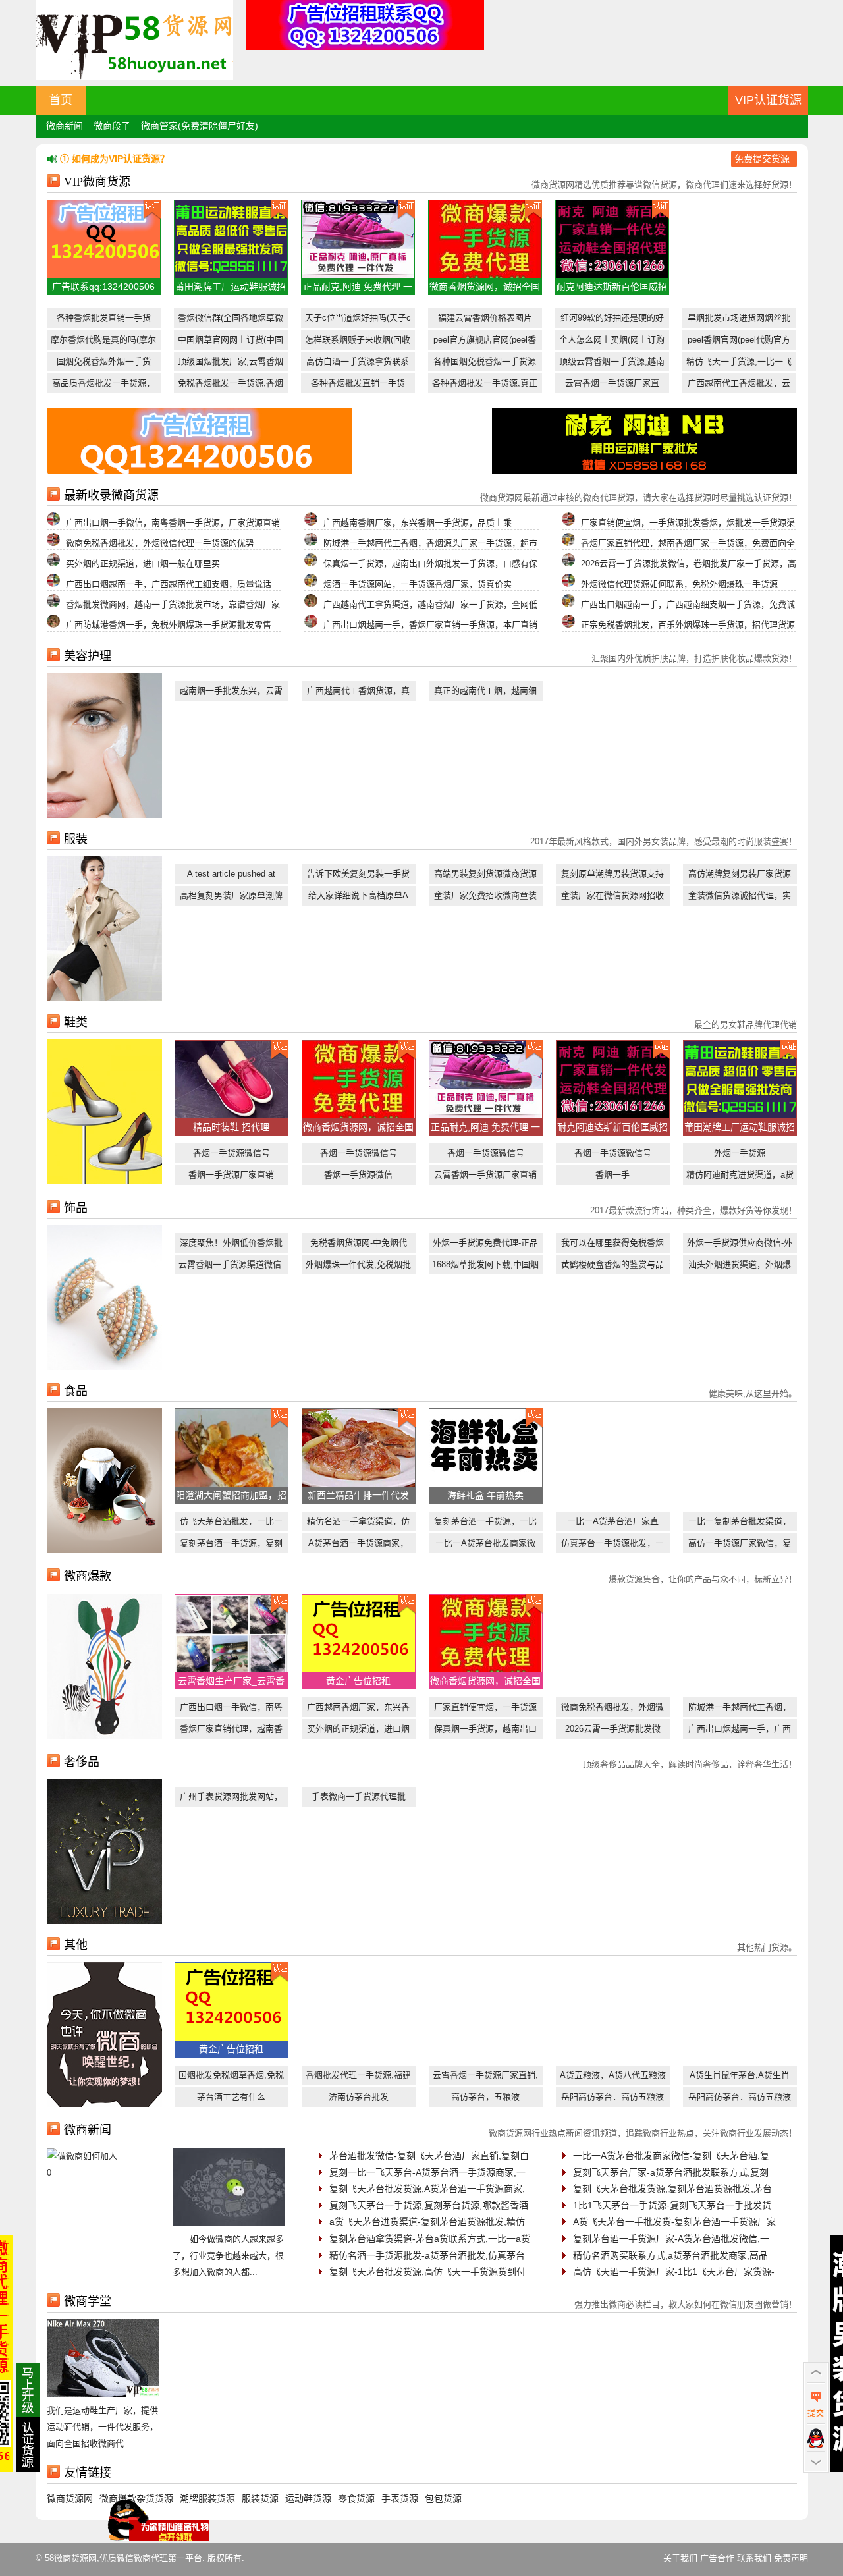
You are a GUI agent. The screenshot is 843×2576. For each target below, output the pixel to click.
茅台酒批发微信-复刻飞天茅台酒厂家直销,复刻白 (429, 2156)
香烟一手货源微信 (358, 1175)
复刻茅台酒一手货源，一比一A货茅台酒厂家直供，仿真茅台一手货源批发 (485, 1524)
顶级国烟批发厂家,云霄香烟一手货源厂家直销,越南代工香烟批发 (231, 364)
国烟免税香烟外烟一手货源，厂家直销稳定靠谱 (104, 364)
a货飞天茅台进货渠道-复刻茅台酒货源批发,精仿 (427, 2222)
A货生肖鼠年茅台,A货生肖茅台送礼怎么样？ (740, 2078)
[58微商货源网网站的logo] (134, 77)
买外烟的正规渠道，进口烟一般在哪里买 (358, 1731)
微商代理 (151, 2558)
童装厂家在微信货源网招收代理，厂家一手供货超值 (612, 898)
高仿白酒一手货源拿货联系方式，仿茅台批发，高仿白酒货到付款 (358, 364)
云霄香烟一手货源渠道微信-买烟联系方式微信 (231, 1267)
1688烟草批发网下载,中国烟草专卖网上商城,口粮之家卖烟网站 (485, 1267)
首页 (61, 100)
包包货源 (443, 2498)
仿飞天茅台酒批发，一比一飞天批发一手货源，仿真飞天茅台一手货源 (231, 1524)
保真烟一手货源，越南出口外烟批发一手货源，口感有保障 (485, 1731)
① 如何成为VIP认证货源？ (115, 159)
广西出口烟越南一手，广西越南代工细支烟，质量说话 (740, 1731)
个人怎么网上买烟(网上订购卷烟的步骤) (612, 342)
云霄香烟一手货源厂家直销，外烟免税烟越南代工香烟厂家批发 (612, 386)
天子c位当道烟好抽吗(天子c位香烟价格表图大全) (358, 320)
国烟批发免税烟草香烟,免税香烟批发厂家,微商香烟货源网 (231, 2078)
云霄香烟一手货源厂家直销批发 (485, 1177)
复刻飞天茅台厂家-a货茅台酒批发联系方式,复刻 (671, 2172)
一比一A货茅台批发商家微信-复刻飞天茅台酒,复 (671, 2156)
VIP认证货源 (768, 100)
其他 (76, 1945)
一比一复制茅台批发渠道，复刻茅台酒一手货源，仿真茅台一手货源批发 (740, 1524)
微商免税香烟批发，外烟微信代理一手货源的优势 (612, 1710)
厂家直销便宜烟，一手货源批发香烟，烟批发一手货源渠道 (485, 1710)
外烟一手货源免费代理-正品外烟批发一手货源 (485, 1245)
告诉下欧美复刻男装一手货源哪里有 (358, 876)
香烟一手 (612, 1175)
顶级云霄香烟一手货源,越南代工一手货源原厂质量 (612, 364)
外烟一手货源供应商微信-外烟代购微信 (740, 1245)
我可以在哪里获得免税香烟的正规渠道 (612, 1245)
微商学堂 (88, 2301)
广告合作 (717, 2558)
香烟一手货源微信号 (231, 1153)
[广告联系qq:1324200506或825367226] (199, 471)
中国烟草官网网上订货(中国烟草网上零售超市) (231, 342)
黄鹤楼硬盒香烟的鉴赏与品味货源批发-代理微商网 (612, 1267)
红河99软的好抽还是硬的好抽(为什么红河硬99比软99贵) (612, 320)
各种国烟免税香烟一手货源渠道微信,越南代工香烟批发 (485, 364)
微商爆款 (88, 1576)
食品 (76, 1391)
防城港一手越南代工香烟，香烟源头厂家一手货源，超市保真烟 (740, 1710)
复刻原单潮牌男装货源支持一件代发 (612, 876)
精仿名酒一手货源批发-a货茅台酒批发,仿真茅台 (427, 2255)
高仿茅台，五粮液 (485, 2097)
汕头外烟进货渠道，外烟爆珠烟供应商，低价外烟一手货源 (740, 1267)
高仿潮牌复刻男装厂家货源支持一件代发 (740, 876)
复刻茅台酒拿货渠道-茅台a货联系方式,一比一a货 (430, 2239)
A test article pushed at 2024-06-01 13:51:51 (231, 876)
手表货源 (400, 2498)
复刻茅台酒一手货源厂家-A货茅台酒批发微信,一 (671, 2239)
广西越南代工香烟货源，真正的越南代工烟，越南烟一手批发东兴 (358, 693)
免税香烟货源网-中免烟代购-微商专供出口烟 (359, 1245)
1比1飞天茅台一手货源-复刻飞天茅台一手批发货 (672, 2205)
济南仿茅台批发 (359, 2097)
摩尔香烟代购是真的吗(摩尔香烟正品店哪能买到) (103, 342)
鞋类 (76, 1022)
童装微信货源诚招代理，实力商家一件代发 (740, 898)
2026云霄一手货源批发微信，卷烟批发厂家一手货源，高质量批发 (613, 1731)
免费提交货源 (762, 159)
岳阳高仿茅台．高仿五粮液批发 (612, 2099)
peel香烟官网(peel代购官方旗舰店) (739, 342)
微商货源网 (70, 2498)
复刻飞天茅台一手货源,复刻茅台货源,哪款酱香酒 (429, 2205)
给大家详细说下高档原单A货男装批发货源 (358, 898)
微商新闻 (65, 126)
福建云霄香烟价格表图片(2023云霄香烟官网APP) (485, 320)
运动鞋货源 (308, 2498)
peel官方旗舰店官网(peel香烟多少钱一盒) (485, 342)
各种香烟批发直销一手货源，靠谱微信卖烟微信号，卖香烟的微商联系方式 (103, 320)
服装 (76, 839)
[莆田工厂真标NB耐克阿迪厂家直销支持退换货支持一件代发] (644, 471)
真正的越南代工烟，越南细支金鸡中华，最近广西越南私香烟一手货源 (485, 693)
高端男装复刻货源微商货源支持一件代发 (485, 876)
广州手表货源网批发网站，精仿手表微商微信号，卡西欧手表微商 (231, 1799)
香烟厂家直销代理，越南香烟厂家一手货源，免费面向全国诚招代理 (231, 1731)
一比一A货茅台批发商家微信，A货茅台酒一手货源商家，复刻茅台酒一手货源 (485, 1546)
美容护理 (88, 656)
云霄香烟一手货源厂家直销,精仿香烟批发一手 (485, 2078)
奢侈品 (82, 1762)
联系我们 (754, 2558)
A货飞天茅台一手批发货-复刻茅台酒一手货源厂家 (674, 2222)
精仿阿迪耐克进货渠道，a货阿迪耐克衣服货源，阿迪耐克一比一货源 (740, 1177)
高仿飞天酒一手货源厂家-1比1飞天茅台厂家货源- (674, 2272)
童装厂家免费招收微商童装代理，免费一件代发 (485, 898)
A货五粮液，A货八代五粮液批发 (613, 2078)
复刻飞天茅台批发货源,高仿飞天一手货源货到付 (427, 2272)
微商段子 (112, 126)
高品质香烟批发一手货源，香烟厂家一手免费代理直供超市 (103, 386)
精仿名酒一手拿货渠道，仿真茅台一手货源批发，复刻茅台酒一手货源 (358, 1524)
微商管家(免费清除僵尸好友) (200, 126)
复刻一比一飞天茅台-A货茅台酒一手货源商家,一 (427, 2172)
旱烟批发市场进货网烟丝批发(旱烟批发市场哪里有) (739, 320)
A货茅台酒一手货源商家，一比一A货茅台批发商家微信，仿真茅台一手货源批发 (358, 1546)
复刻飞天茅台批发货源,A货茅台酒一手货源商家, (427, 2189)
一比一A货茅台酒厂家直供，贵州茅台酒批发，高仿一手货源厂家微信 (612, 1524)
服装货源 (260, 2498)
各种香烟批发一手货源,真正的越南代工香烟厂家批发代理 (485, 386)
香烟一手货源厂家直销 (231, 1175)
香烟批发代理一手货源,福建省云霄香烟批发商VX (358, 2078)
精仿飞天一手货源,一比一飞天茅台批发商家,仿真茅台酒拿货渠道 (739, 364)
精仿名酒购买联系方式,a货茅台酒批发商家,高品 (670, 2255)
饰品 (76, 1208)
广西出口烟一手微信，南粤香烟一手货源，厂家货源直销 (231, 1710)
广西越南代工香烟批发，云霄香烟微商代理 (739, 386)
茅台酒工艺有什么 (231, 2097)
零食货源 (356, 2498)
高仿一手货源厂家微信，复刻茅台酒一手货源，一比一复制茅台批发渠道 (740, 1546)
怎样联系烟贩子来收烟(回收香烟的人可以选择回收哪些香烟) (358, 342)
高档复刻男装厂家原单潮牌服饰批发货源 (231, 898)
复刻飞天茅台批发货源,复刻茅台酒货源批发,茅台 (672, 2189)
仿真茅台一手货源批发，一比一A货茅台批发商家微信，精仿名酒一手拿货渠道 (612, 1546)
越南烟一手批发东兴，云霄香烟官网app (231, 693)
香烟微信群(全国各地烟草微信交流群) (231, 320)
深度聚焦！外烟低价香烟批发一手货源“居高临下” (231, 1245)
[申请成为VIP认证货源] (28, 2469)
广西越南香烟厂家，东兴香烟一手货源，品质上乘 (358, 1710)
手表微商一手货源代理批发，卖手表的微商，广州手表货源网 (358, 1799)
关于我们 (680, 2558)
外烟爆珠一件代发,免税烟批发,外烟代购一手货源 (358, 1267)
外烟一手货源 (740, 1153)
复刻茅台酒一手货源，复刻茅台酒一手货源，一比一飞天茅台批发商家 (231, 1546)
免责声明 (791, 2558)
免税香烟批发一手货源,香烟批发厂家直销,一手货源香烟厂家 (231, 386)
